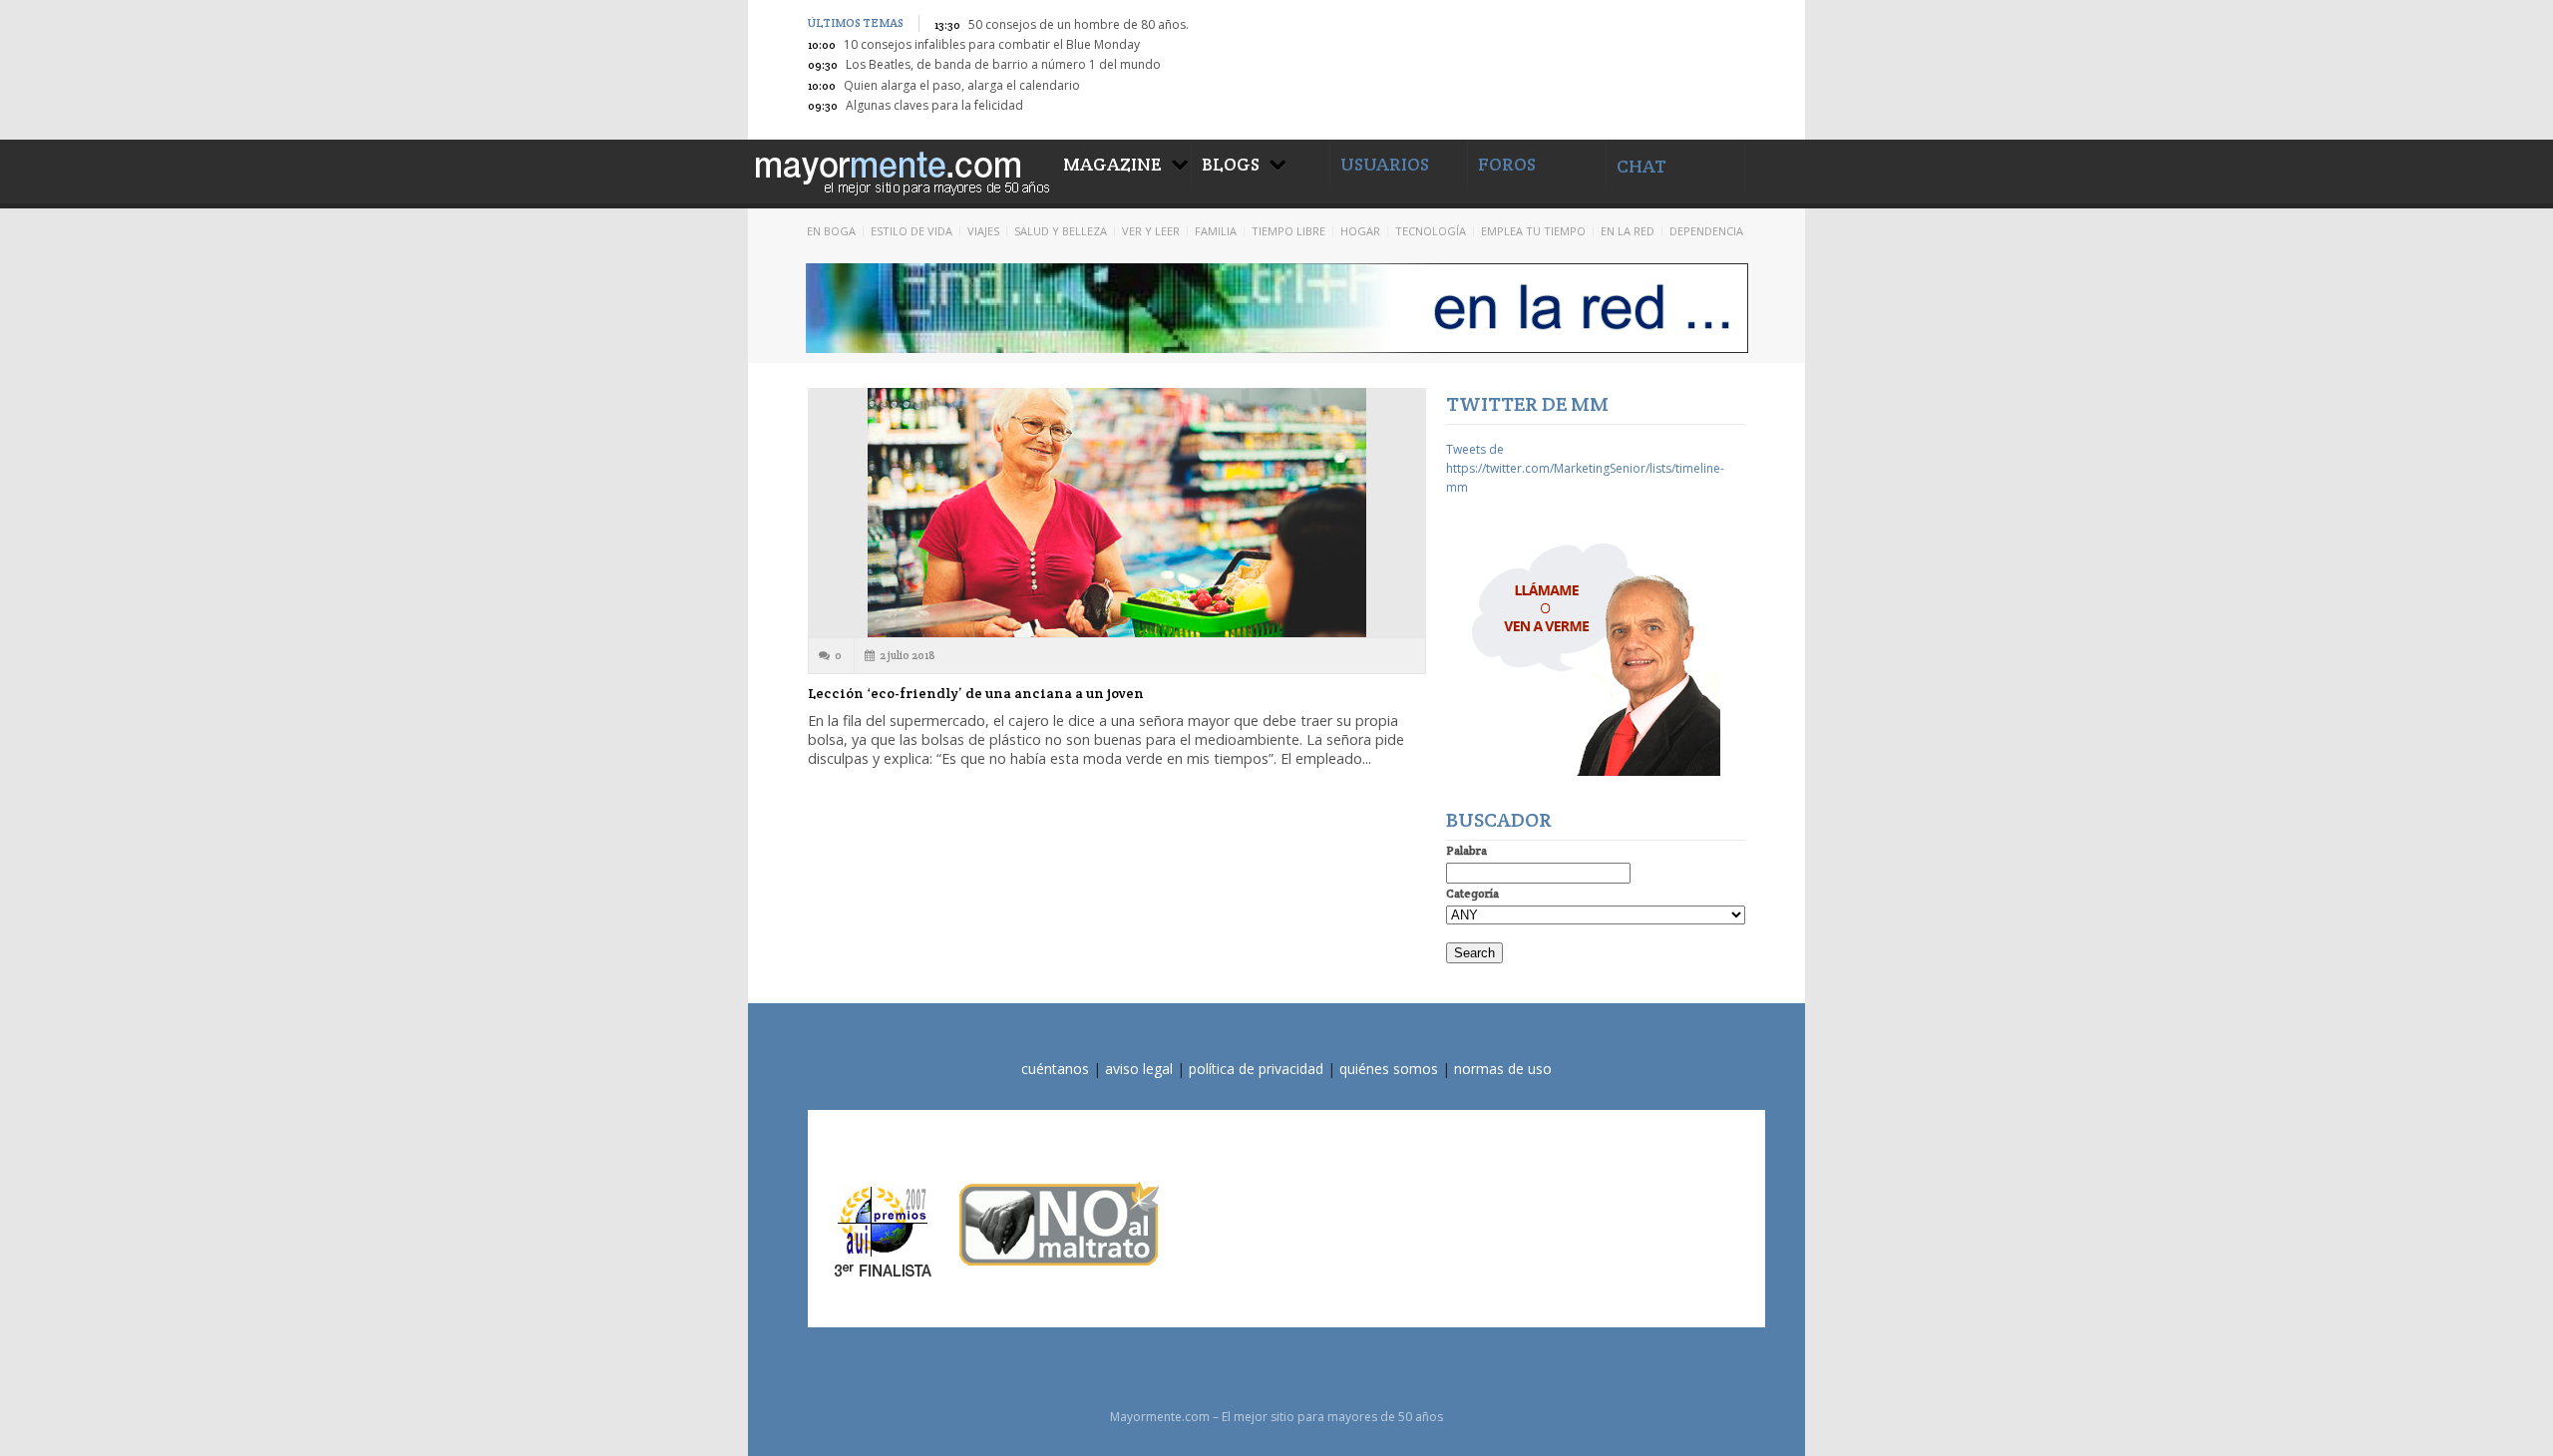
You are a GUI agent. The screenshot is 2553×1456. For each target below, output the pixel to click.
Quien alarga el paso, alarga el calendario (962, 85)
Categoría (1472, 893)
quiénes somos (1389, 1069)
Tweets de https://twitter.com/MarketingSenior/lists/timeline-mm (1585, 468)
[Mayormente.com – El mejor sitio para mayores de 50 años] (901, 170)
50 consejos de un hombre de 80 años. (1079, 24)
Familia (1216, 231)
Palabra (1466, 850)
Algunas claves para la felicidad (934, 105)
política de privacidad (1256, 1069)
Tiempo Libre (1288, 231)
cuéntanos (1055, 1069)
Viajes (983, 231)
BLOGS (1231, 164)
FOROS (1507, 164)
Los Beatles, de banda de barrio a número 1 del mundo (1003, 64)
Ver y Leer (1151, 231)
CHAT (1641, 166)
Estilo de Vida (912, 231)
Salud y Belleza (1061, 231)
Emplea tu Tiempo (1533, 231)
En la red (1628, 231)
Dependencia (1706, 231)
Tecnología (1431, 231)
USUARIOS (1385, 164)
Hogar (1360, 231)
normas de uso (1503, 1069)
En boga (831, 231)
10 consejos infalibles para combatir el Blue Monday (992, 44)
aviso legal (1139, 1069)
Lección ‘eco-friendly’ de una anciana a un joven (976, 693)
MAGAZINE (1112, 164)
